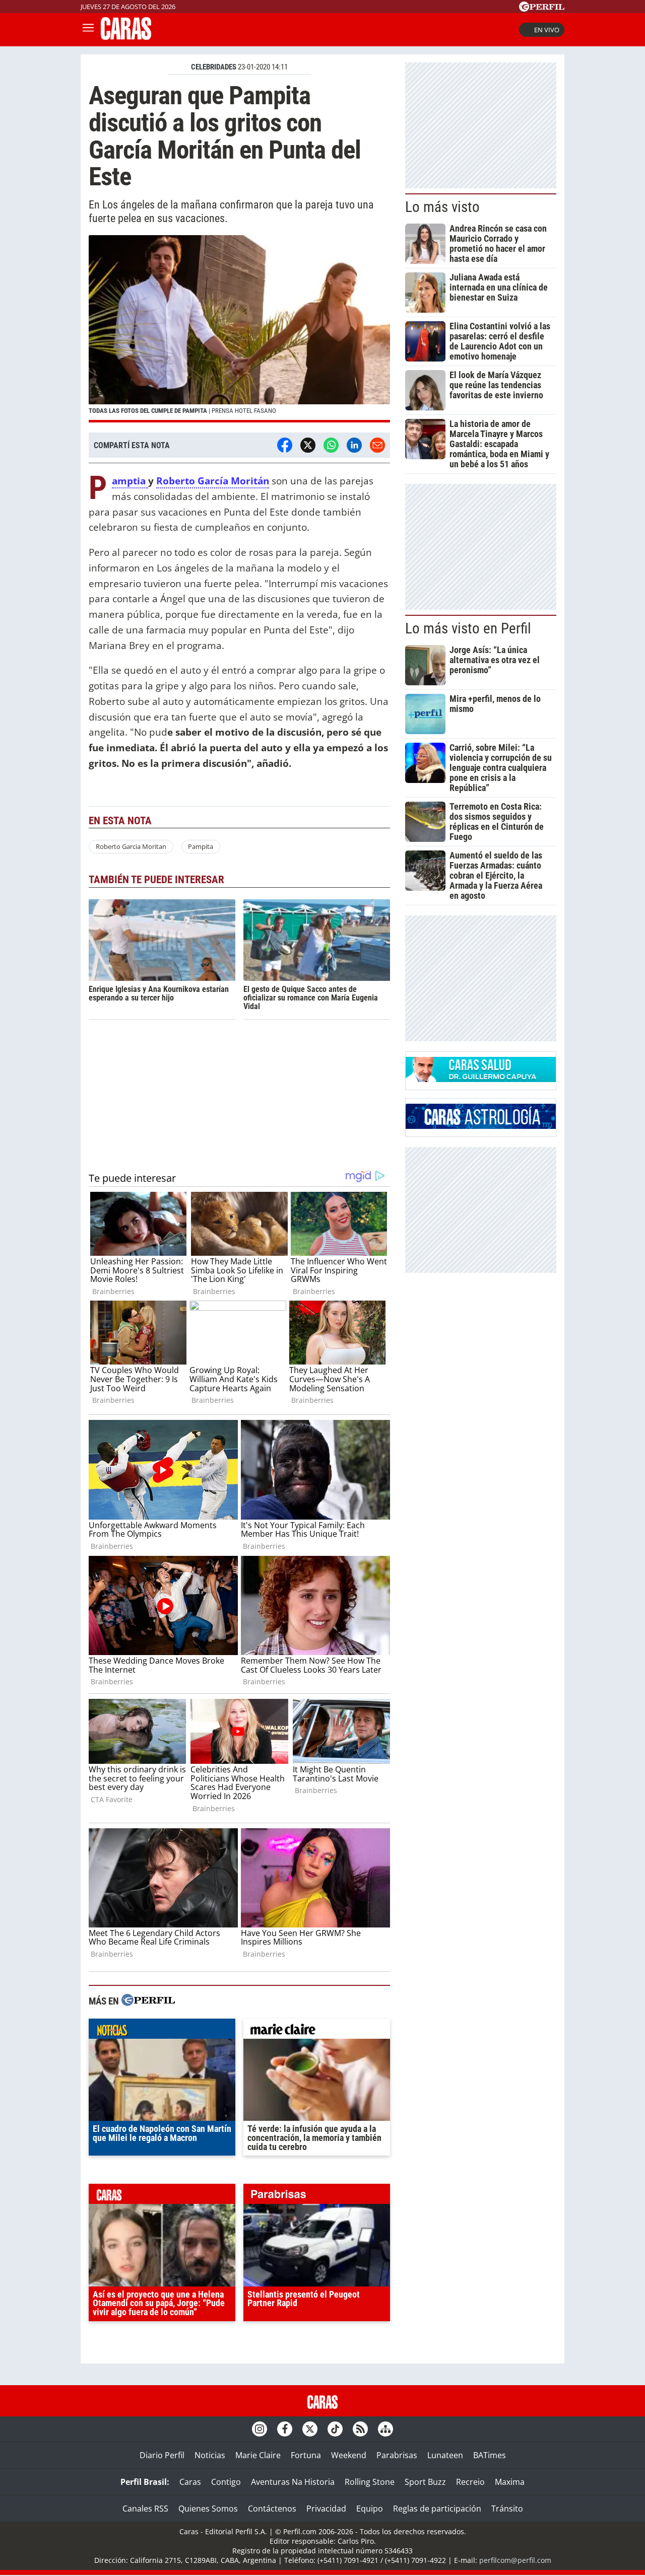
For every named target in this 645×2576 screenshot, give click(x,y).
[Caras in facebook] (285, 2429)
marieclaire (317, 2031)
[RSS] (360, 2429)
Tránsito (507, 2509)
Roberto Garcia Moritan (131, 846)
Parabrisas (397, 2455)
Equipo (370, 2509)
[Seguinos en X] (310, 2429)
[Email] (377, 445)
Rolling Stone (370, 2482)
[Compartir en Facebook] (285, 445)
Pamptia (130, 481)
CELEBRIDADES (214, 67)
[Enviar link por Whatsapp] (331, 445)
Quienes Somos (208, 2509)
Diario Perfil (162, 2455)
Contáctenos (272, 2509)
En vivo (547, 30)
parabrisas (317, 2196)
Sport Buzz (425, 2482)
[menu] (88, 30)
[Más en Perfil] (148, 2001)
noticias (162, 2031)
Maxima (510, 2482)
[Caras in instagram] (260, 2429)
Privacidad (326, 2509)
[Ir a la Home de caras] (126, 37)
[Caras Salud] (481, 1079)
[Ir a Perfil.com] (542, 9)
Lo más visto (442, 207)
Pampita (201, 846)
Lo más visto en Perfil (468, 628)
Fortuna (306, 2455)
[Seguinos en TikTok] (335, 2429)
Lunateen (445, 2455)
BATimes (490, 2455)
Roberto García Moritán (213, 481)
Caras (190, 2482)
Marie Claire (258, 2455)
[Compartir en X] (308, 445)
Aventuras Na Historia (293, 2482)
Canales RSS (145, 2509)
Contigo (226, 2482)
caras (162, 2196)
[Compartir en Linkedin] (354, 445)
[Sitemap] (385, 2429)
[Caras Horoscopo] (481, 1126)
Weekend (349, 2455)
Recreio (470, 2482)
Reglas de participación (437, 2509)
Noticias (210, 2455)
